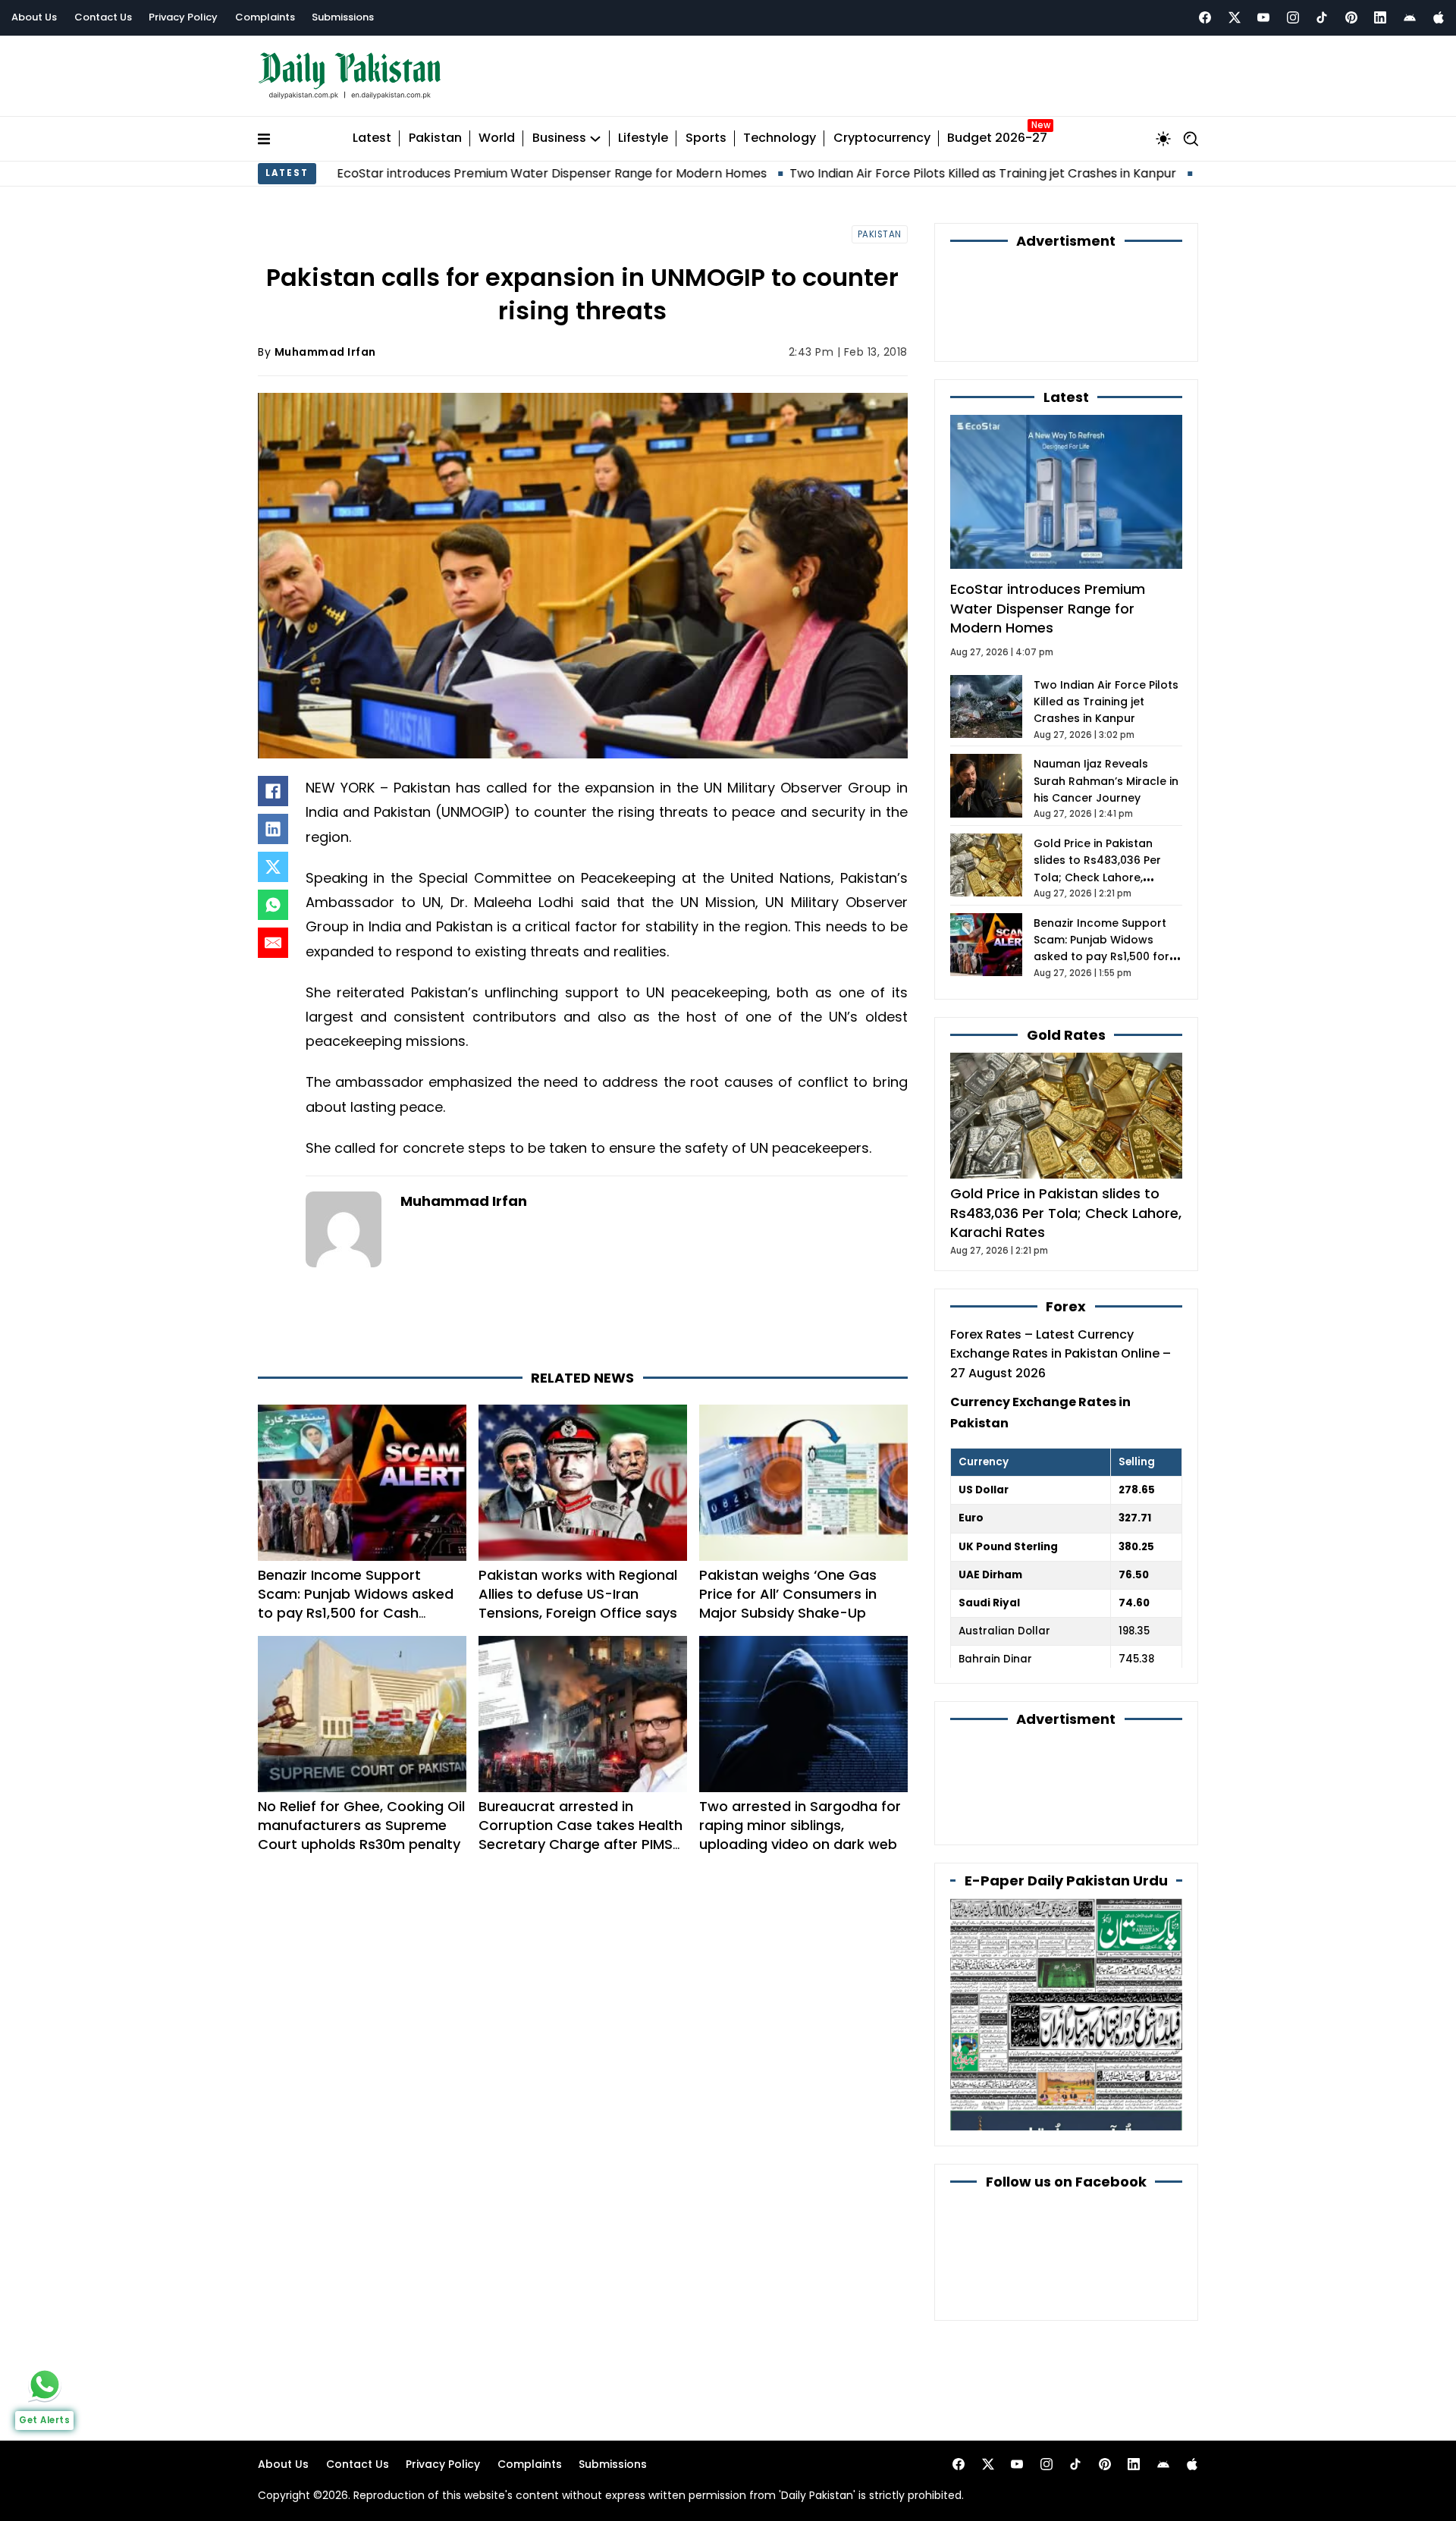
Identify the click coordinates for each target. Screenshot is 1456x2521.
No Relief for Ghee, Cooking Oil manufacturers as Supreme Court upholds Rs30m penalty (361, 1825)
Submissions (343, 17)
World (497, 138)
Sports (706, 138)
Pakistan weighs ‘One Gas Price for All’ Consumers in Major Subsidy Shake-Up (788, 1594)
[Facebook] (1205, 17)
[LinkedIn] (273, 829)
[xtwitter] (1235, 17)
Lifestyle (643, 138)
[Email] (273, 943)
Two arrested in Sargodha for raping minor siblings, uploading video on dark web (800, 1825)
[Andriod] (1410, 17)
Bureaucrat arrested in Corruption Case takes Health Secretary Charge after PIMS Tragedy (581, 1835)
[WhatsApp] (273, 905)
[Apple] (1439, 17)
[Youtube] (1263, 17)
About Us (34, 17)
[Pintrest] (1351, 17)
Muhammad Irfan (325, 352)
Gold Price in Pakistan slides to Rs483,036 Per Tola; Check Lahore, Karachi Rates (1066, 1212)
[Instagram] (1293, 17)
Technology (780, 138)
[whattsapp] (45, 2384)
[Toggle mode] (1163, 139)
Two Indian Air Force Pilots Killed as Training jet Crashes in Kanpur (854, 173)
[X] (273, 867)
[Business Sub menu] (595, 139)
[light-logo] (353, 76)
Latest (372, 138)
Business (559, 138)
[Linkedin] (1380, 17)
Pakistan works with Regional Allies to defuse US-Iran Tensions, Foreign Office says (578, 1594)
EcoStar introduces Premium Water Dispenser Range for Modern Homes (423, 173)
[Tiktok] (1322, 17)
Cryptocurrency (882, 138)
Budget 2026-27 (997, 138)
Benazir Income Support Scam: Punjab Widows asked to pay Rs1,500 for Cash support (356, 1604)
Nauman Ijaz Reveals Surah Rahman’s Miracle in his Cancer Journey (1106, 781)
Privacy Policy (183, 17)
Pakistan (435, 138)
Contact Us (103, 17)
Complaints (265, 17)
